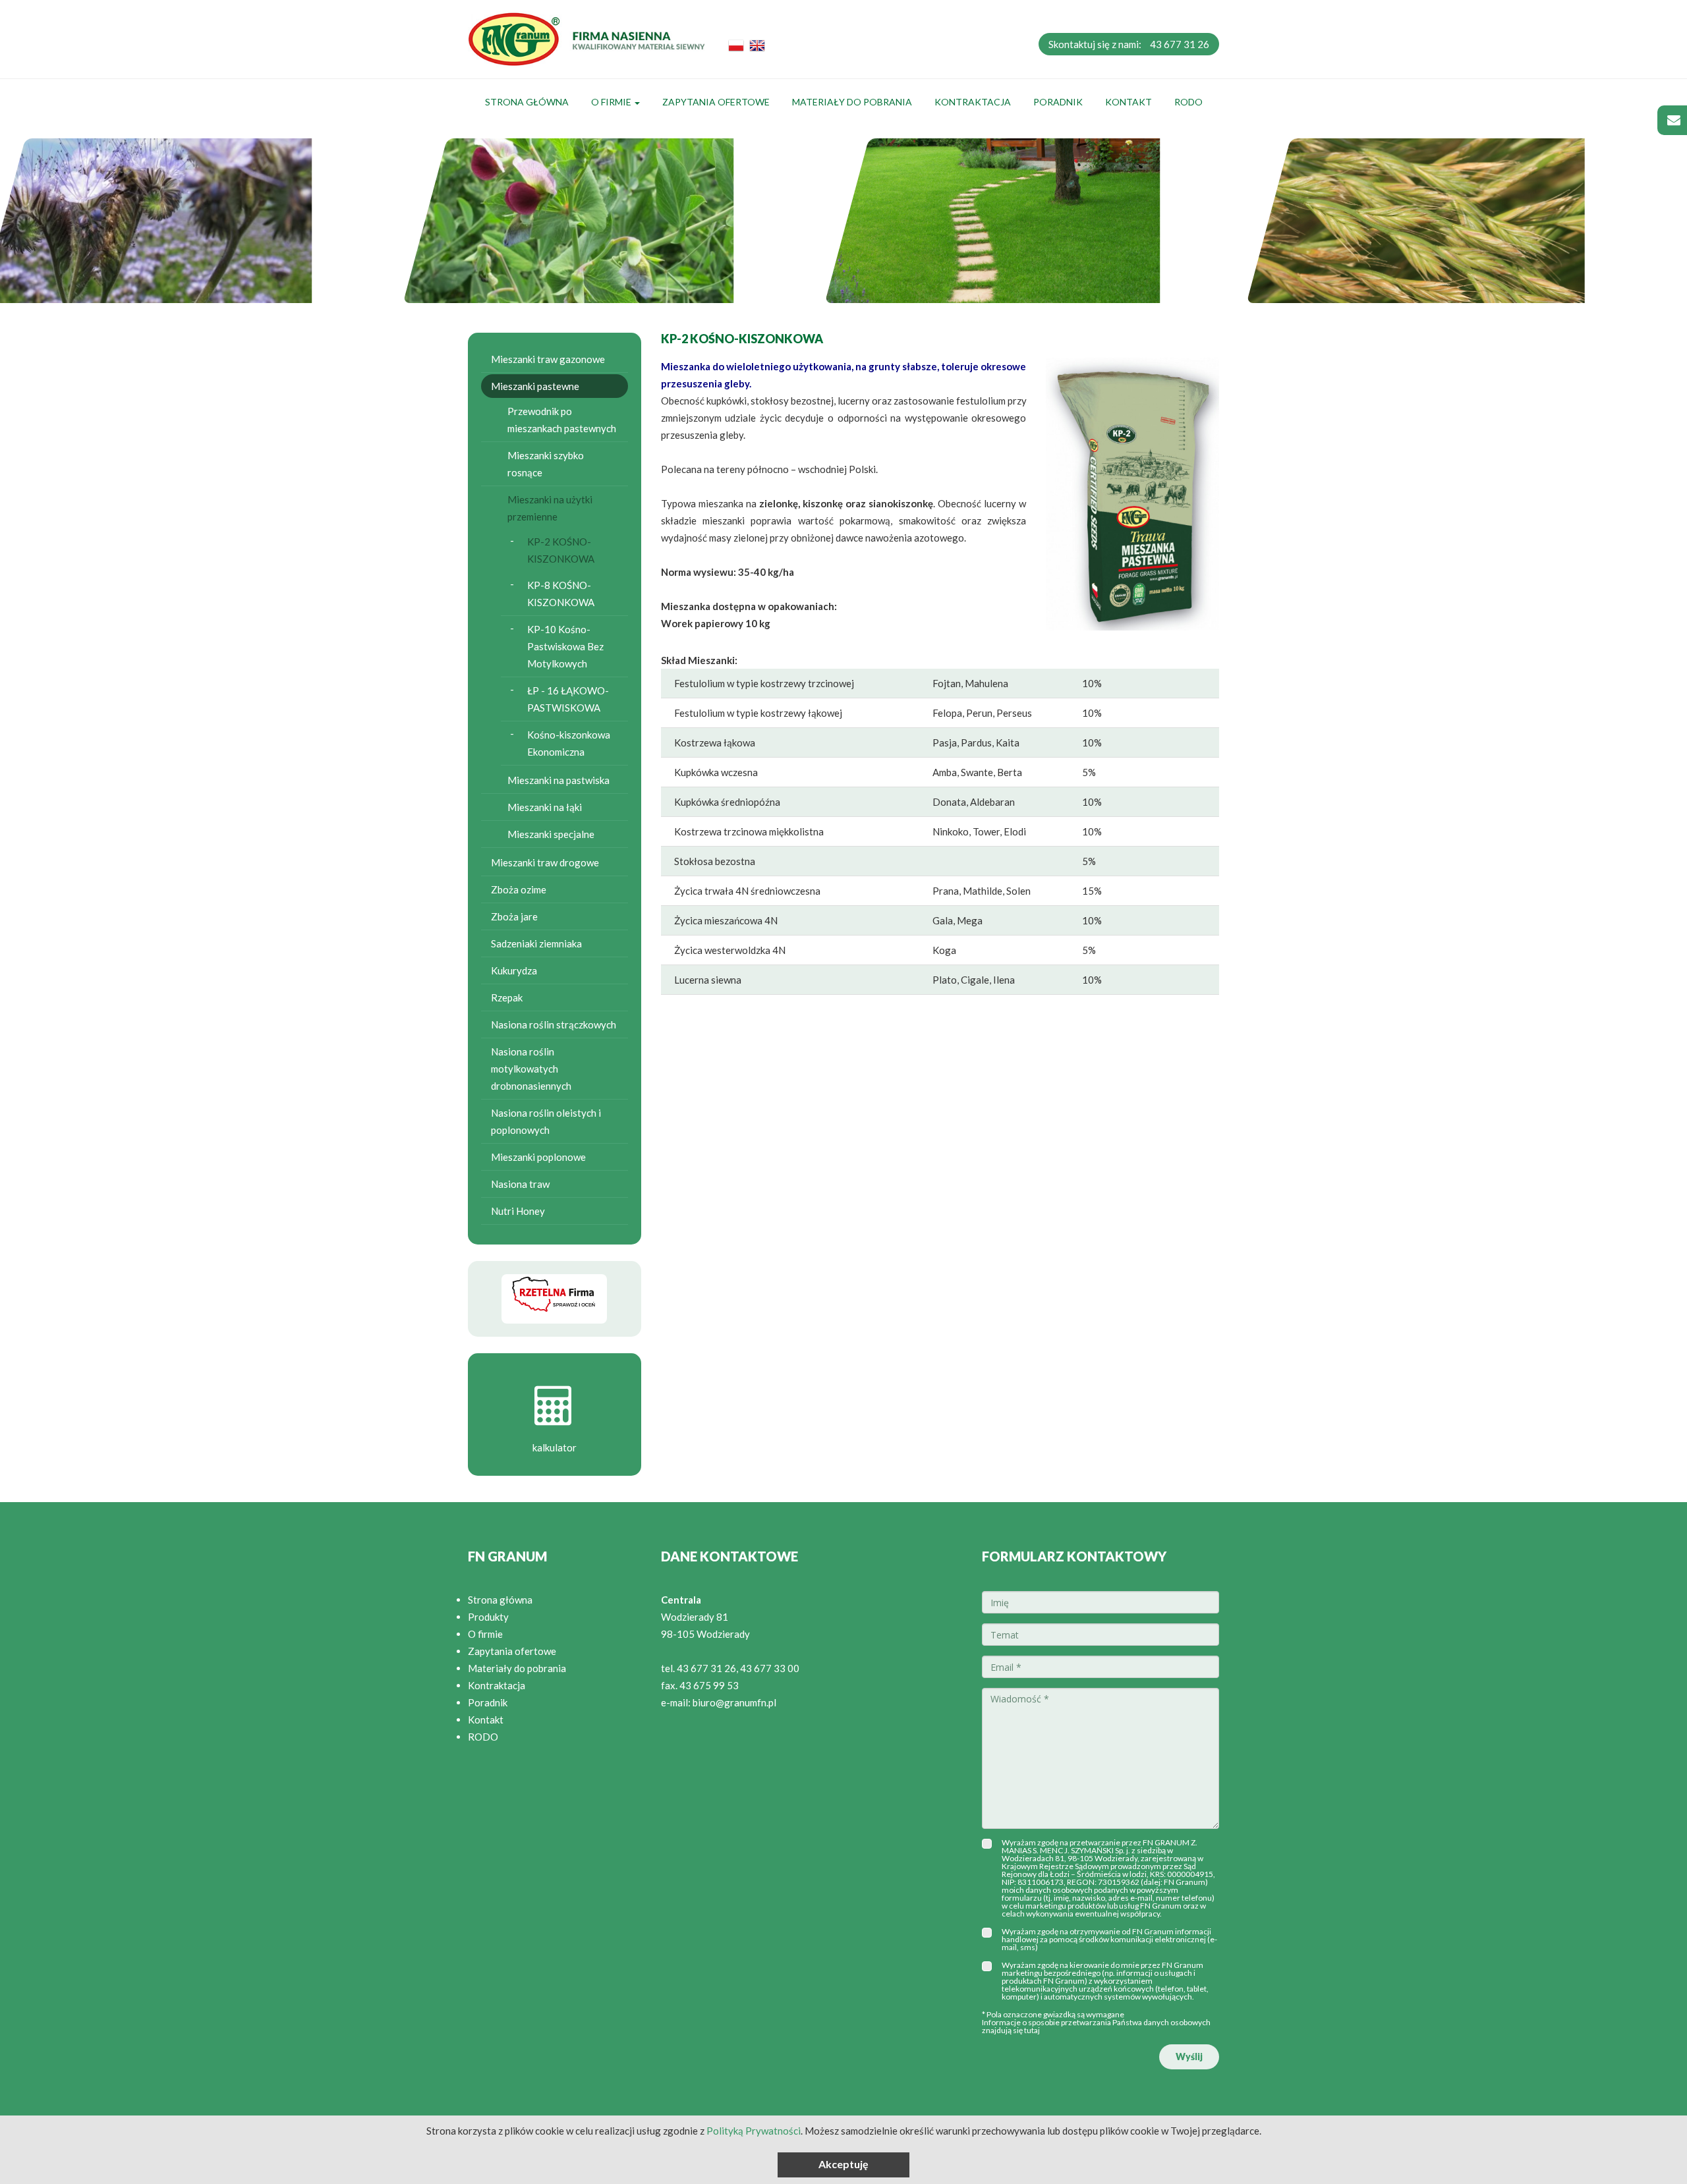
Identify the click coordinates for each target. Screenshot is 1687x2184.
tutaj (1032, 2030)
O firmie (612, 102)
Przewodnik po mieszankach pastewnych (562, 420)
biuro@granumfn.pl (734, 1702)
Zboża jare (514, 916)
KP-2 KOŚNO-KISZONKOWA (561, 550)
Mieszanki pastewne (535, 386)
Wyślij (1189, 2057)
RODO (1188, 102)
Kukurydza (514, 970)
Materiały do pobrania (852, 102)
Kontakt (1129, 102)
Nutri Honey (518, 1211)
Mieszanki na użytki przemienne (550, 508)
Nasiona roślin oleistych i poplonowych (546, 1121)
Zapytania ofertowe (716, 102)
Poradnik (1058, 102)
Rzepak (507, 997)
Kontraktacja (973, 102)
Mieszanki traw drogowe (545, 862)
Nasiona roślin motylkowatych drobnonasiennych (531, 1069)
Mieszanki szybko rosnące (546, 464)
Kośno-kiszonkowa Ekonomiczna (569, 743)
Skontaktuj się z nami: (1129, 44)
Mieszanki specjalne (551, 834)
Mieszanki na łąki (545, 807)
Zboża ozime (519, 889)
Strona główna (527, 102)
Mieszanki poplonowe (538, 1157)
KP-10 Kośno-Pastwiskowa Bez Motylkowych (565, 646)
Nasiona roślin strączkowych (554, 1024)
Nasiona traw (520, 1184)
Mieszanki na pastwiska (558, 780)
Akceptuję (843, 2164)
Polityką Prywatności (754, 2131)
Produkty (488, 1617)
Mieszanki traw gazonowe (548, 359)
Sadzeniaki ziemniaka (536, 943)
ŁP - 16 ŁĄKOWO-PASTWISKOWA (568, 699)
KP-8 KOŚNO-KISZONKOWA (561, 594)
